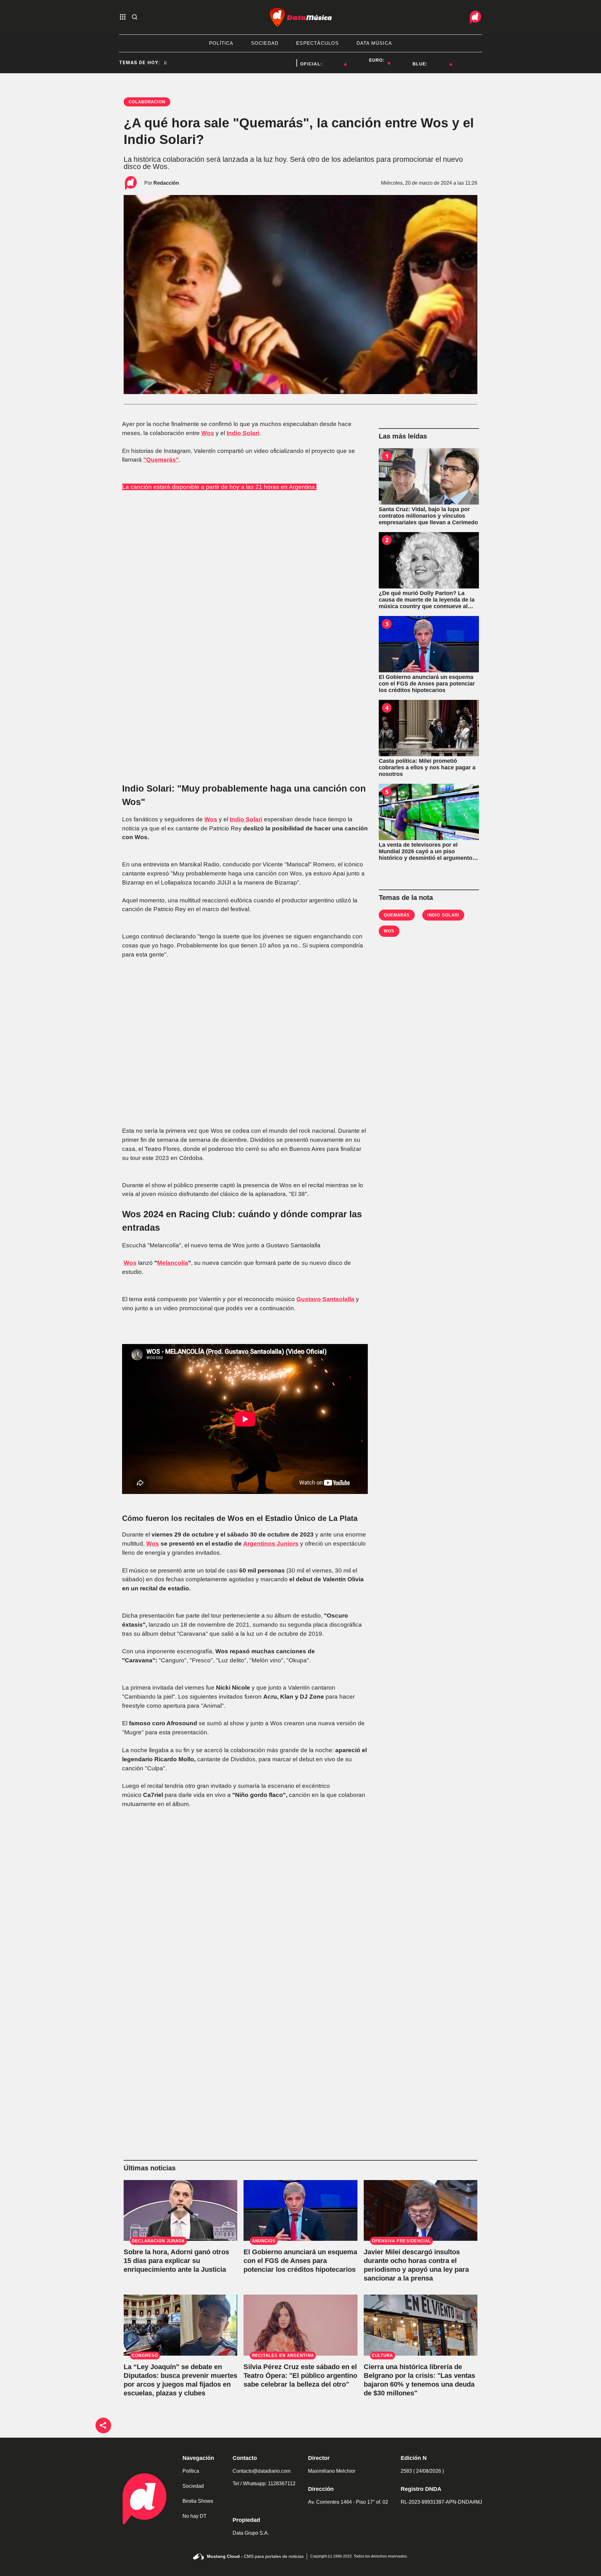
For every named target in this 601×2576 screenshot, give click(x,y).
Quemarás (397, 915)
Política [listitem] (221, 43)
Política (191, 2471)
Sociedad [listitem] (265, 43)
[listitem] (335, 60)
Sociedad (193, 2486)
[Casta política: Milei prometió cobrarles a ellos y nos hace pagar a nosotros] (429, 728)
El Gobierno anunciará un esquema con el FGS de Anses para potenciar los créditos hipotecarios (300, 2261)
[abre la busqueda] (135, 17)
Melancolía (173, 1263)
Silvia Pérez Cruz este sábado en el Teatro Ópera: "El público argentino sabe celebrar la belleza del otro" (300, 2376)
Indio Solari (246, 819)
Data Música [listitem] (374, 43)
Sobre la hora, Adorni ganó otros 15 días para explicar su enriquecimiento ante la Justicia (176, 2261)
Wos (153, 1544)
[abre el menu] (123, 17)
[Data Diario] (475, 17)
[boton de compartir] (103, 2425)
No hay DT (195, 2516)
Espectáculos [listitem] (317, 43)
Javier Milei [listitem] (279, 63)
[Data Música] (300, 17)
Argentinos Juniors (271, 1544)
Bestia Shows (198, 2501)
